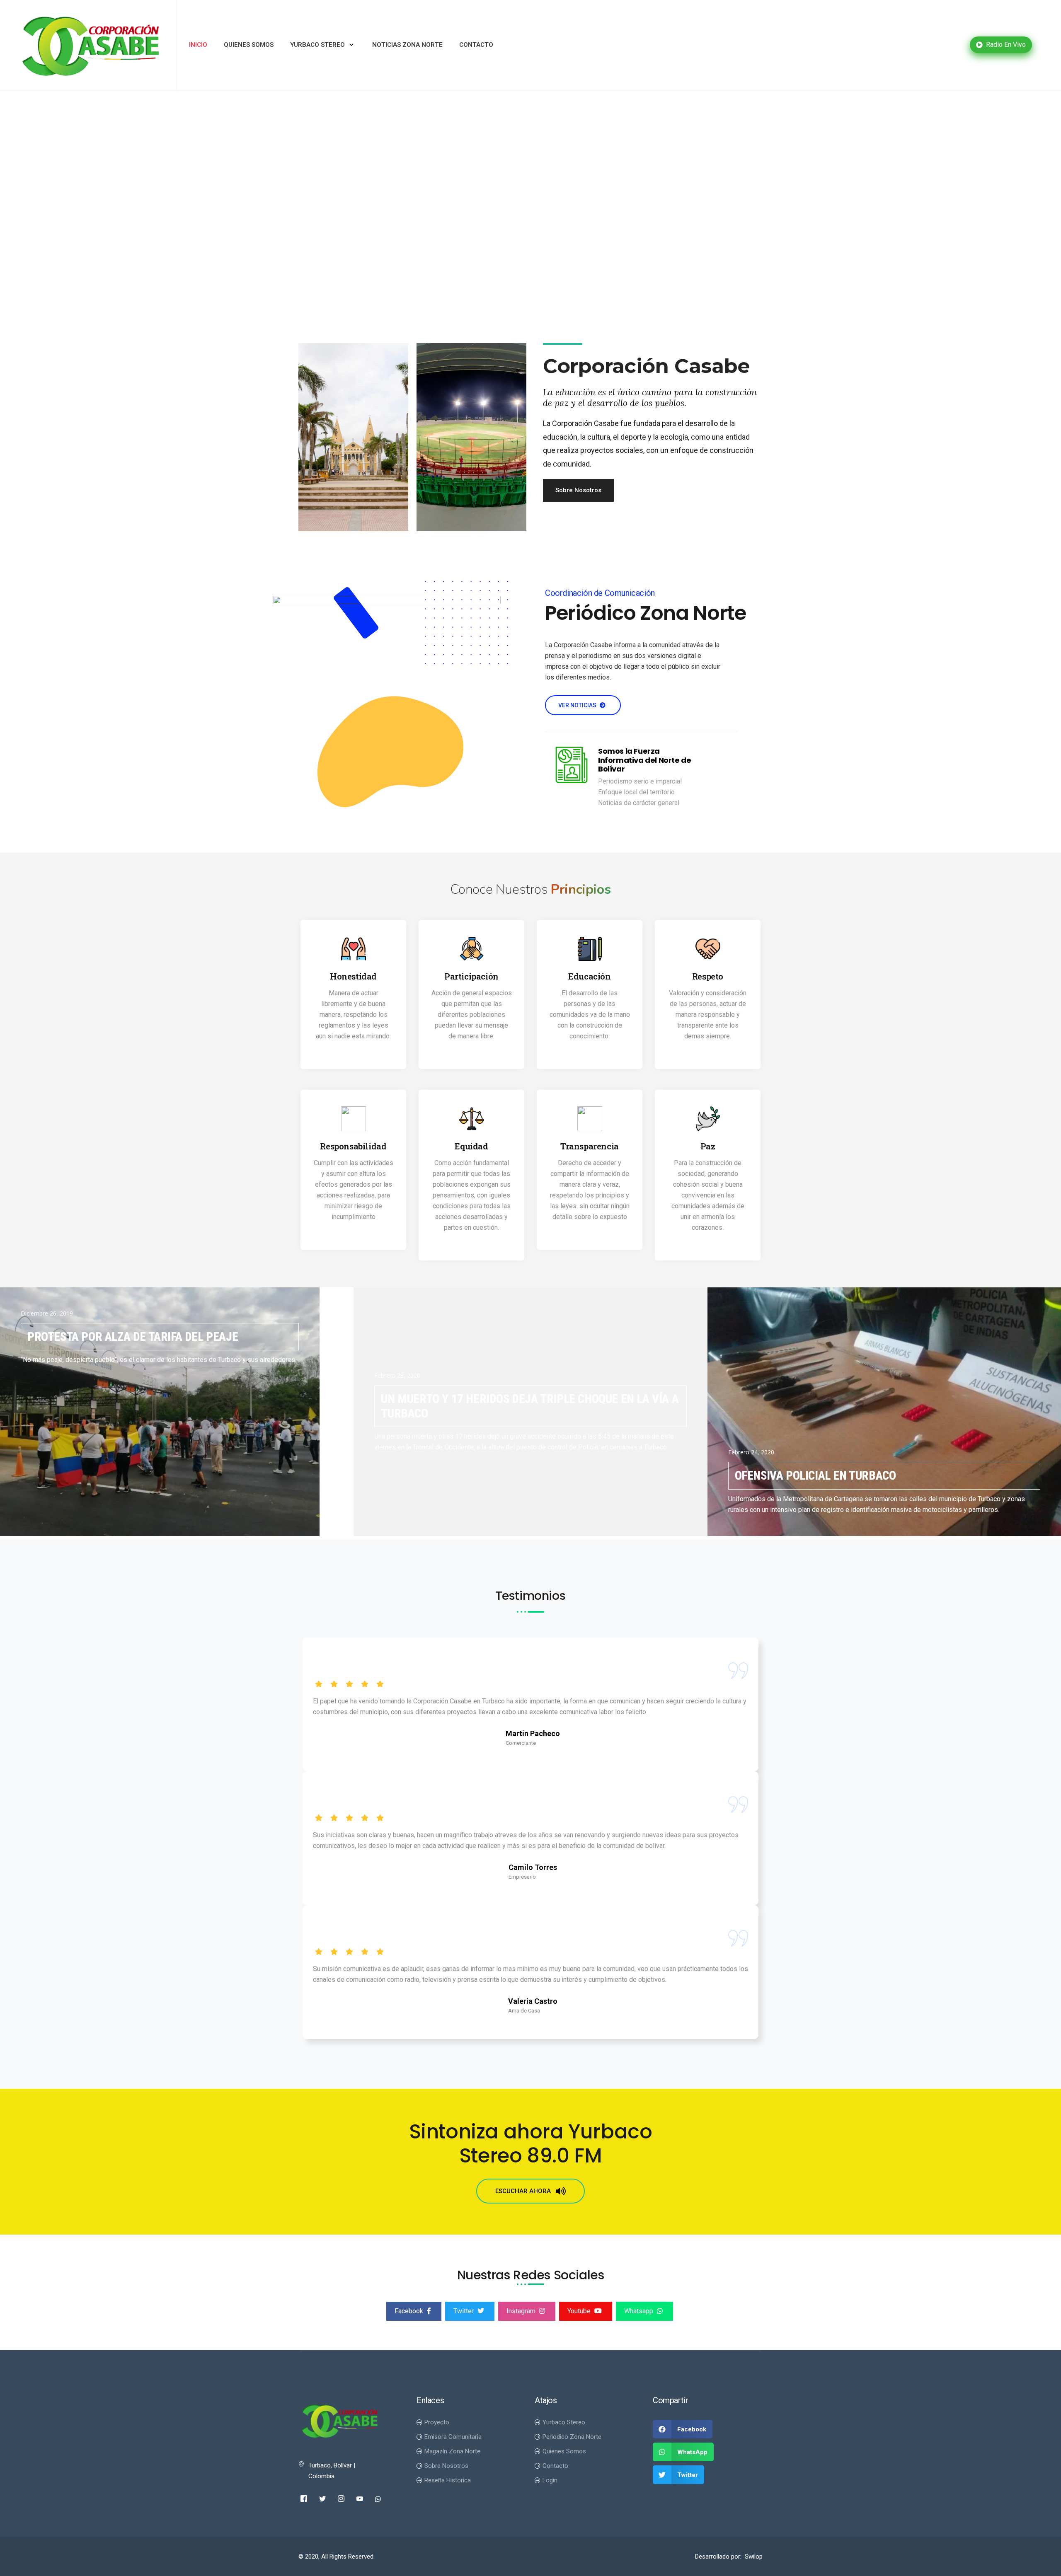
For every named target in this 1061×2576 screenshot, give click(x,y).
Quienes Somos (249, 45)
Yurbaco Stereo (317, 45)
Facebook (410, 2311)
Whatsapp (640, 2311)
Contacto (476, 45)
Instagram (522, 2311)
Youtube (580, 2311)
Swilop (754, 2557)
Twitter (464, 2311)
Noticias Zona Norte (407, 45)
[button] (578, 490)
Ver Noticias (578, 705)
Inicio (198, 45)
